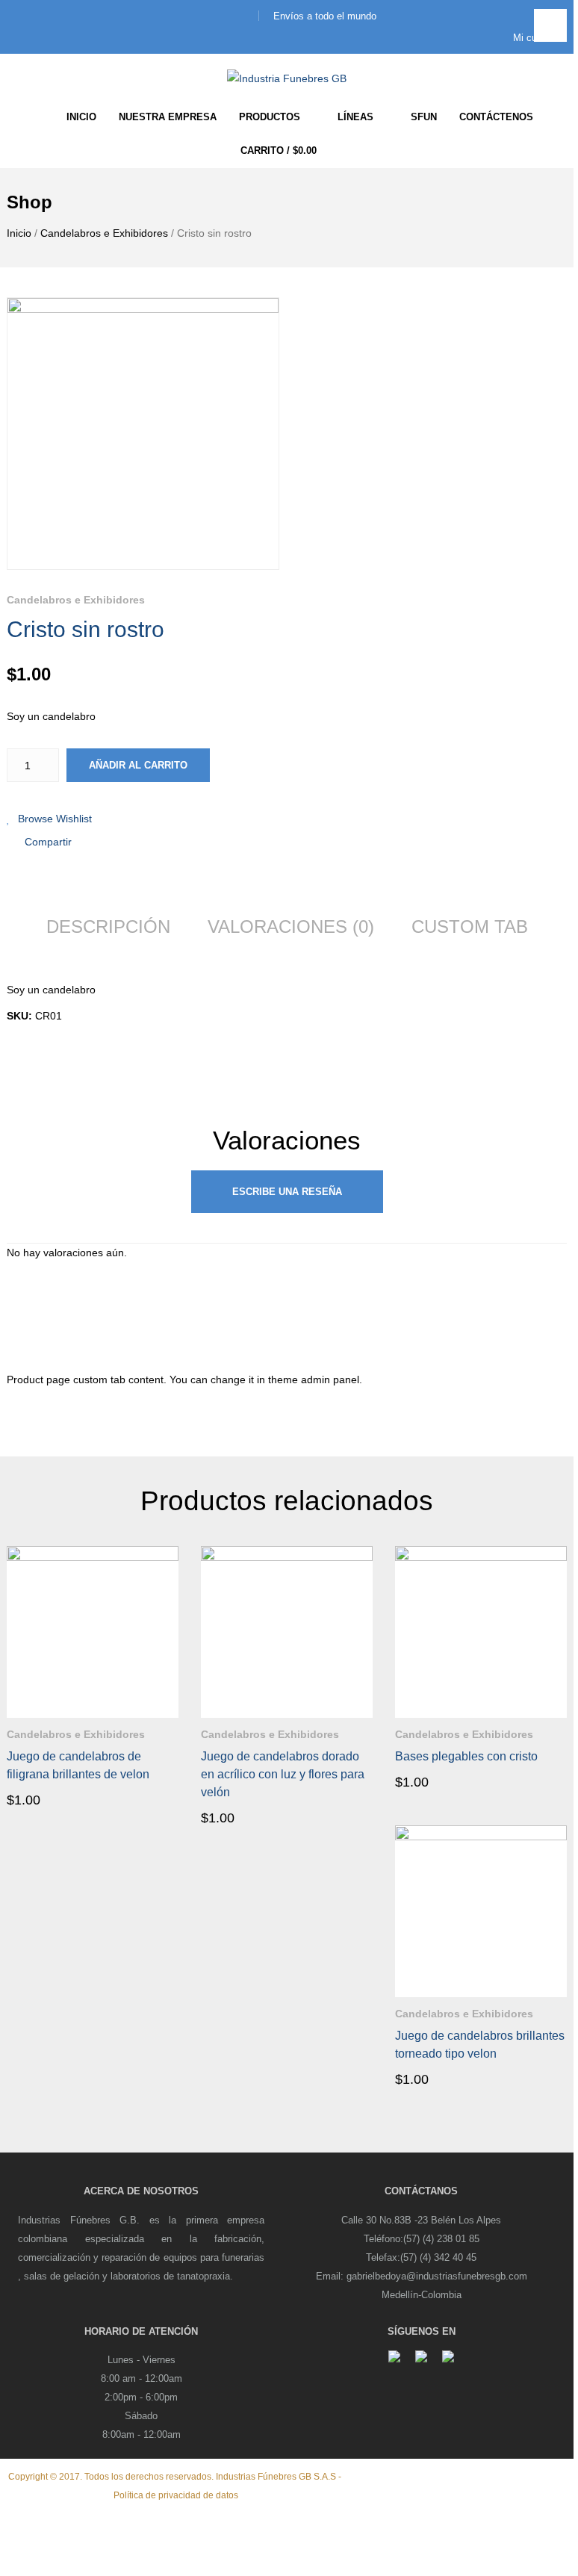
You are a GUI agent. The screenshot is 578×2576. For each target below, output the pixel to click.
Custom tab (470, 927)
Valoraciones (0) (291, 927)
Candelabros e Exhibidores (104, 233)
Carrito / (279, 150)
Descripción (108, 927)
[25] (143, 434)
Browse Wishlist (55, 819)
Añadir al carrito (138, 765)
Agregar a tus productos (167, 1730)
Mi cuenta (534, 38)
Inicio (19, 233)
